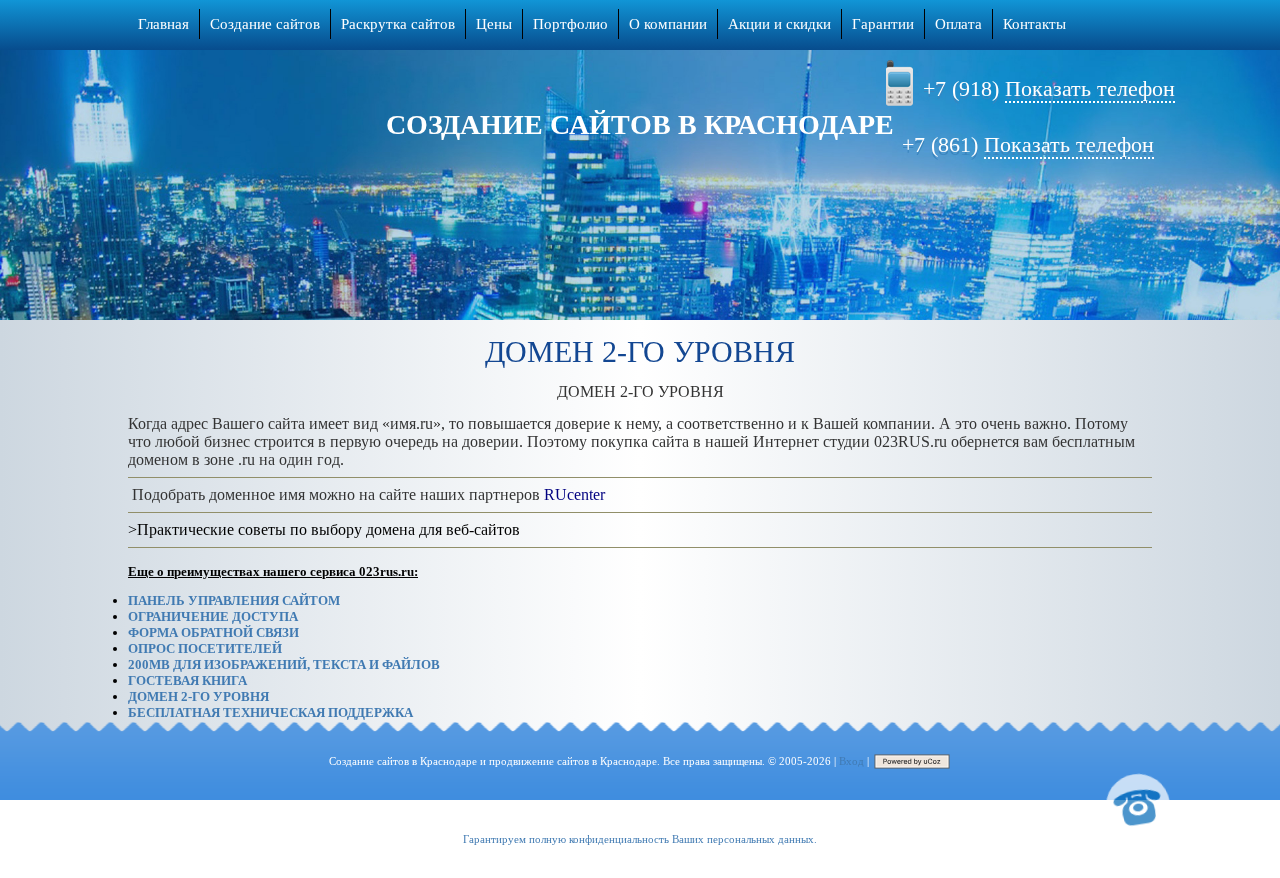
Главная (163, 24)
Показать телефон (1090, 88)
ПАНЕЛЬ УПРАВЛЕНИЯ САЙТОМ (234, 600)
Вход (851, 761)
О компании (668, 24)
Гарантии (883, 24)
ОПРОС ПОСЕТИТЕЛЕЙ (205, 648)
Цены (494, 24)
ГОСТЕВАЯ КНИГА (187, 680)
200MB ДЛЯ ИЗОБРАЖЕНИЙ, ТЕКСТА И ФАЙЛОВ (284, 664)
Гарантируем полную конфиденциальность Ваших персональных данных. (640, 839)
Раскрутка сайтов (398, 24)
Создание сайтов (265, 24)
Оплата (958, 24)
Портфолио (570, 24)
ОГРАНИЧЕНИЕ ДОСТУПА (213, 616)
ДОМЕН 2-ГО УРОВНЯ (198, 696)
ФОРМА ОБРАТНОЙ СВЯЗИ (213, 632)
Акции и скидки (779, 24)
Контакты (1034, 24)
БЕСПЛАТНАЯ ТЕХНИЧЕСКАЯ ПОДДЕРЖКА (270, 712)
